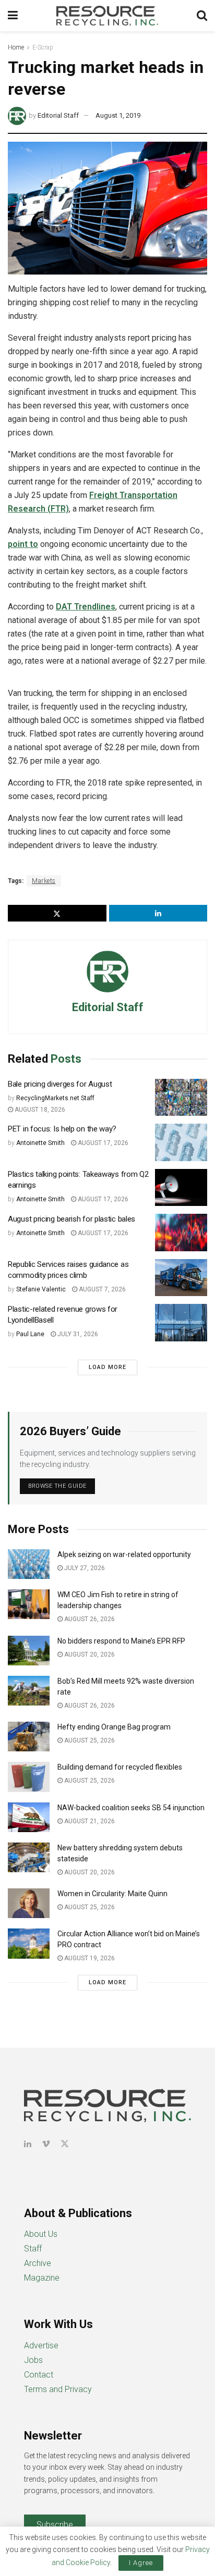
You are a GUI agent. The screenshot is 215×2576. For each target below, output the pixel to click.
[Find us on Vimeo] (46, 2144)
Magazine (42, 2278)
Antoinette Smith (40, 1143)
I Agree (141, 2563)
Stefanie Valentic (41, 1289)
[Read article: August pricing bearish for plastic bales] (181, 1233)
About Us (41, 2234)
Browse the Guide (57, 1486)
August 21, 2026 (89, 1821)
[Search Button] (202, 16)
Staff (33, 2249)
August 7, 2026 (101, 1289)
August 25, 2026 (89, 1740)
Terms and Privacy (58, 2389)
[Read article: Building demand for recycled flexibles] (29, 1777)
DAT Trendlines (86, 607)
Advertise (41, 2345)
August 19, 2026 (89, 1958)
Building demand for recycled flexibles (120, 1767)
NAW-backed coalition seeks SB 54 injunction (131, 1808)
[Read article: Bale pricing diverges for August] (181, 1098)
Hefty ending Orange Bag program (114, 1727)
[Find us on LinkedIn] (28, 2144)
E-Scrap (43, 47)
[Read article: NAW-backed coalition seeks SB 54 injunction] (29, 1817)
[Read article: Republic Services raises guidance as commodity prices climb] (181, 1278)
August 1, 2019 (118, 115)
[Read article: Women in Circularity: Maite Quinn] (29, 1903)
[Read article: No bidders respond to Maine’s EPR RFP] (29, 1651)
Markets (44, 881)
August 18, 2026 (39, 1110)
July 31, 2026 (77, 1334)
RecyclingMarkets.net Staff (55, 1098)
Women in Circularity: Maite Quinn (112, 1894)
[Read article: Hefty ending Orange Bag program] (29, 1737)
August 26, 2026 (89, 1619)
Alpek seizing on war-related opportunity (125, 1554)
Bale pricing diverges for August (60, 1084)
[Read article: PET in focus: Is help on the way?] (181, 1142)
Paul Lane (30, 1334)
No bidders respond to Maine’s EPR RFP (121, 1641)
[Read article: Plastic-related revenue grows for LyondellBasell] (181, 1323)
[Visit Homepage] (107, 16)
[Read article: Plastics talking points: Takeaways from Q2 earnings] (181, 1188)
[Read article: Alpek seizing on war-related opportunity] (29, 1564)
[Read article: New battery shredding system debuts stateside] (29, 1857)
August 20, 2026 (89, 1654)
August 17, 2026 (102, 1143)
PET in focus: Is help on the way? (62, 1129)
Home (16, 47)
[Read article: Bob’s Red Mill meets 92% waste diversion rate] (29, 1691)
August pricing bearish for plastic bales (71, 1219)
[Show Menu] (13, 16)
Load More (107, 1367)
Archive (38, 2263)
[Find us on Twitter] (65, 2144)
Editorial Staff (58, 115)
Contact (39, 2375)
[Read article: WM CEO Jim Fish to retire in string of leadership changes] (29, 1604)
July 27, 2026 (84, 1568)
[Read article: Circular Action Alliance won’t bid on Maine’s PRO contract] (29, 1943)
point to (23, 544)
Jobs (33, 2360)
